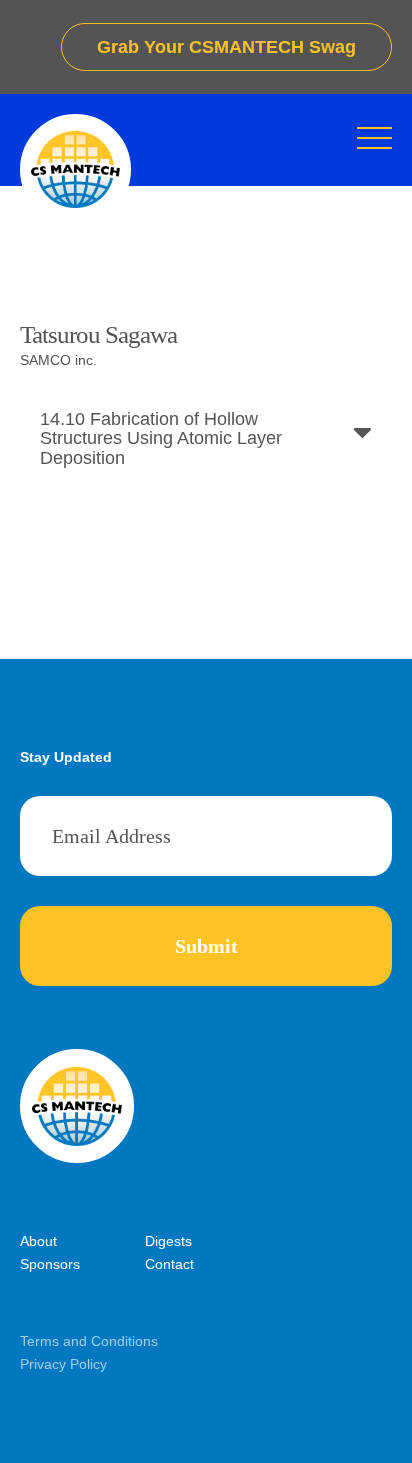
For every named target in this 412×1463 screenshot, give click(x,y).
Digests (168, 1241)
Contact (169, 1264)
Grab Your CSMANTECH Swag (226, 47)
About (38, 1241)
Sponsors (50, 1264)
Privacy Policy (63, 1364)
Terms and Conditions (89, 1341)
